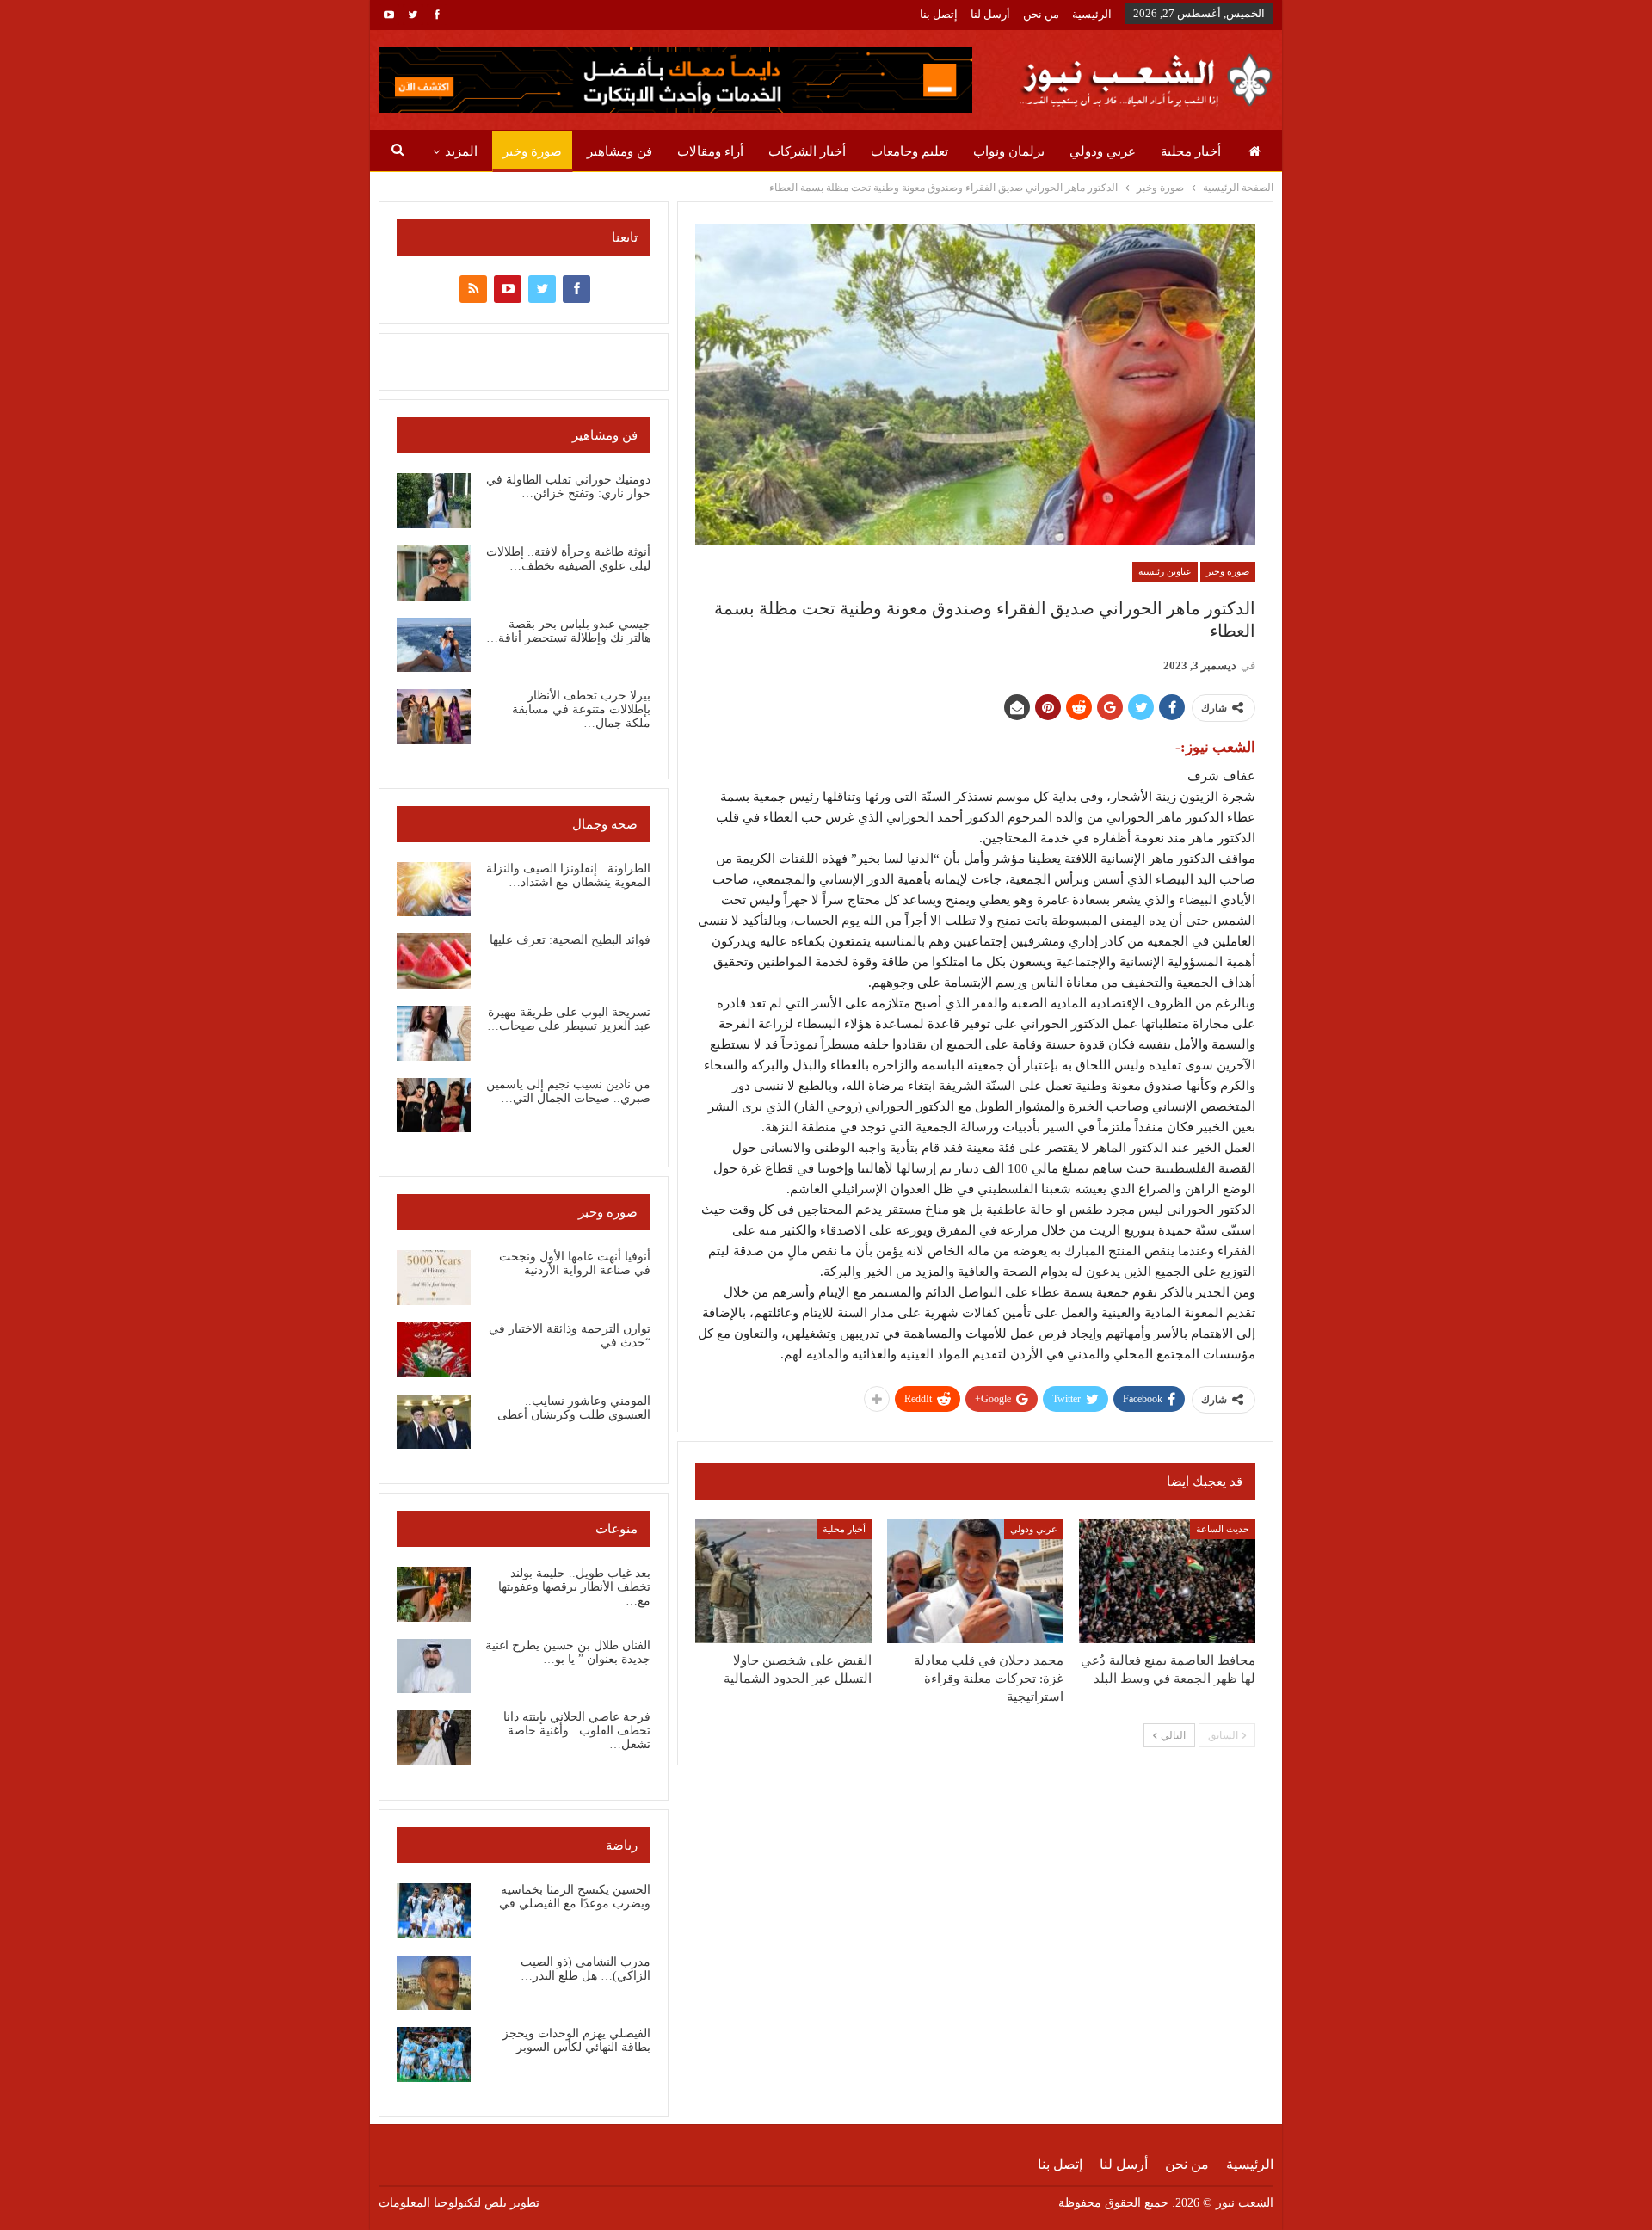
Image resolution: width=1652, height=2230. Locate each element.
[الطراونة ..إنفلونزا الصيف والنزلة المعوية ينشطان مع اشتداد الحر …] (434, 890)
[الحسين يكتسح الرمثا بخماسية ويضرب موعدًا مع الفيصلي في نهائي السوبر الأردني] (434, 1911)
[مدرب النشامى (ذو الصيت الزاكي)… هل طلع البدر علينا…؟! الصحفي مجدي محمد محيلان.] (434, 1983)
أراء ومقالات (710, 151)
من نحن (1041, 14)
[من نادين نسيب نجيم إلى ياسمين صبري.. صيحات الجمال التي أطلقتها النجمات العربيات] (434, 1106)
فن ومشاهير (619, 151)
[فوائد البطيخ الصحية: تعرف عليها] (434, 961)
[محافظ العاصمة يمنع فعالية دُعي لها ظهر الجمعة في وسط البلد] (1167, 1581)
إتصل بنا (939, 14)
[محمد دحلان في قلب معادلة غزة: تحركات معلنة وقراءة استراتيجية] (975, 1581)
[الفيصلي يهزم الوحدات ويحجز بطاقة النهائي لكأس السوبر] (434, 2054)
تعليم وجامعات (909, 151)
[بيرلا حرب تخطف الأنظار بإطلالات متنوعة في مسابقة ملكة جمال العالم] (434, 717)
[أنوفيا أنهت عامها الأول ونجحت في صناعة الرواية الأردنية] (434, 1278)
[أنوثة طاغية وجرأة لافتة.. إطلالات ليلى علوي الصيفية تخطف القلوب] (434, 573)
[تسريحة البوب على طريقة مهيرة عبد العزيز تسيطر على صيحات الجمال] (434, 1033)
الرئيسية (1092, 14)
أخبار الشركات (807, 151)
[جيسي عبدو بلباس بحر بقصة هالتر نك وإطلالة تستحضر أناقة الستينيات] (434, 645)
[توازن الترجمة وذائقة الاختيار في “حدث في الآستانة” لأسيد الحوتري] (434, 1350)
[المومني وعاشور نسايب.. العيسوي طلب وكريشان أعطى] (434, 1422)
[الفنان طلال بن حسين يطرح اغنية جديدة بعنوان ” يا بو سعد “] (434, 1666)
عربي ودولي (1103, 151)
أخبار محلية (1191, 151)
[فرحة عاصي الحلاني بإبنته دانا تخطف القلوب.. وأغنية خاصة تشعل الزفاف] (434, 1738)
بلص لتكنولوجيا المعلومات (443, 2203)
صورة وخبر (532, 151)
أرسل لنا (990, 14)
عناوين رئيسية (1165, 571)
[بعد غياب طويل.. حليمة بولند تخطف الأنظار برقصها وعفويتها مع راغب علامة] (434, 1594)
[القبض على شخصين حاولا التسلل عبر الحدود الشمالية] (783, 1581)
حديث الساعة (1223, 1529)
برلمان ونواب (1009, 151)
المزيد (461, 151)
